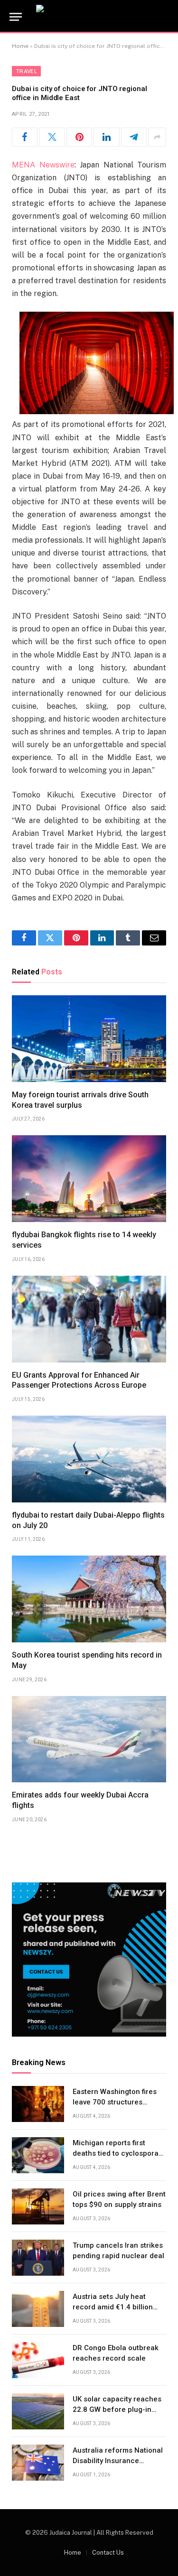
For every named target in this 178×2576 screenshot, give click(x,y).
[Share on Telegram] (134, 137)
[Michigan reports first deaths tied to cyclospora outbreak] (38, 2155)
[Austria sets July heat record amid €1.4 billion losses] (38, 2309)
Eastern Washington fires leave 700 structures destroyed (115, 2102)
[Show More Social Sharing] (157, 137)
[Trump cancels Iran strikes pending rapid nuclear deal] (38, 2258)
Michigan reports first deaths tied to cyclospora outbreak (116, 2153)
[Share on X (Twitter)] (52, 137)
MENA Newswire (43, 165)
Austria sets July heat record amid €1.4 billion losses (113, 2307)
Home (20, 46)
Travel (26, 71)
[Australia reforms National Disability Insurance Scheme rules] (38, 2463)
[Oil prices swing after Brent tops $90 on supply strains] (38, 2206)
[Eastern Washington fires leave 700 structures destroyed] (38, 2104)
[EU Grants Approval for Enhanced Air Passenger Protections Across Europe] (89, 1319)
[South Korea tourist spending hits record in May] (89, 1599)
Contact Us (108, 2553)
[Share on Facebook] (25, 137)
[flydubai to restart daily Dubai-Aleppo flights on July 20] (89, 1459)
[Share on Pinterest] (79, 137)
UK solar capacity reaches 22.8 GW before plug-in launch (117, 2409)
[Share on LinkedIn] (106, 137)
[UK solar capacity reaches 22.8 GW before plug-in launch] (38, 2411)
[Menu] (16, 17)
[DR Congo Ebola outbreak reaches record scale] (38, 2360)
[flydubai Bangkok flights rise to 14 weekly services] (89, 1179)
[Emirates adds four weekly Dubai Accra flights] (89, 1739)
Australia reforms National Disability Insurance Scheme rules (118, 2460)
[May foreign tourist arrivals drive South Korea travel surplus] (89, 1039)
